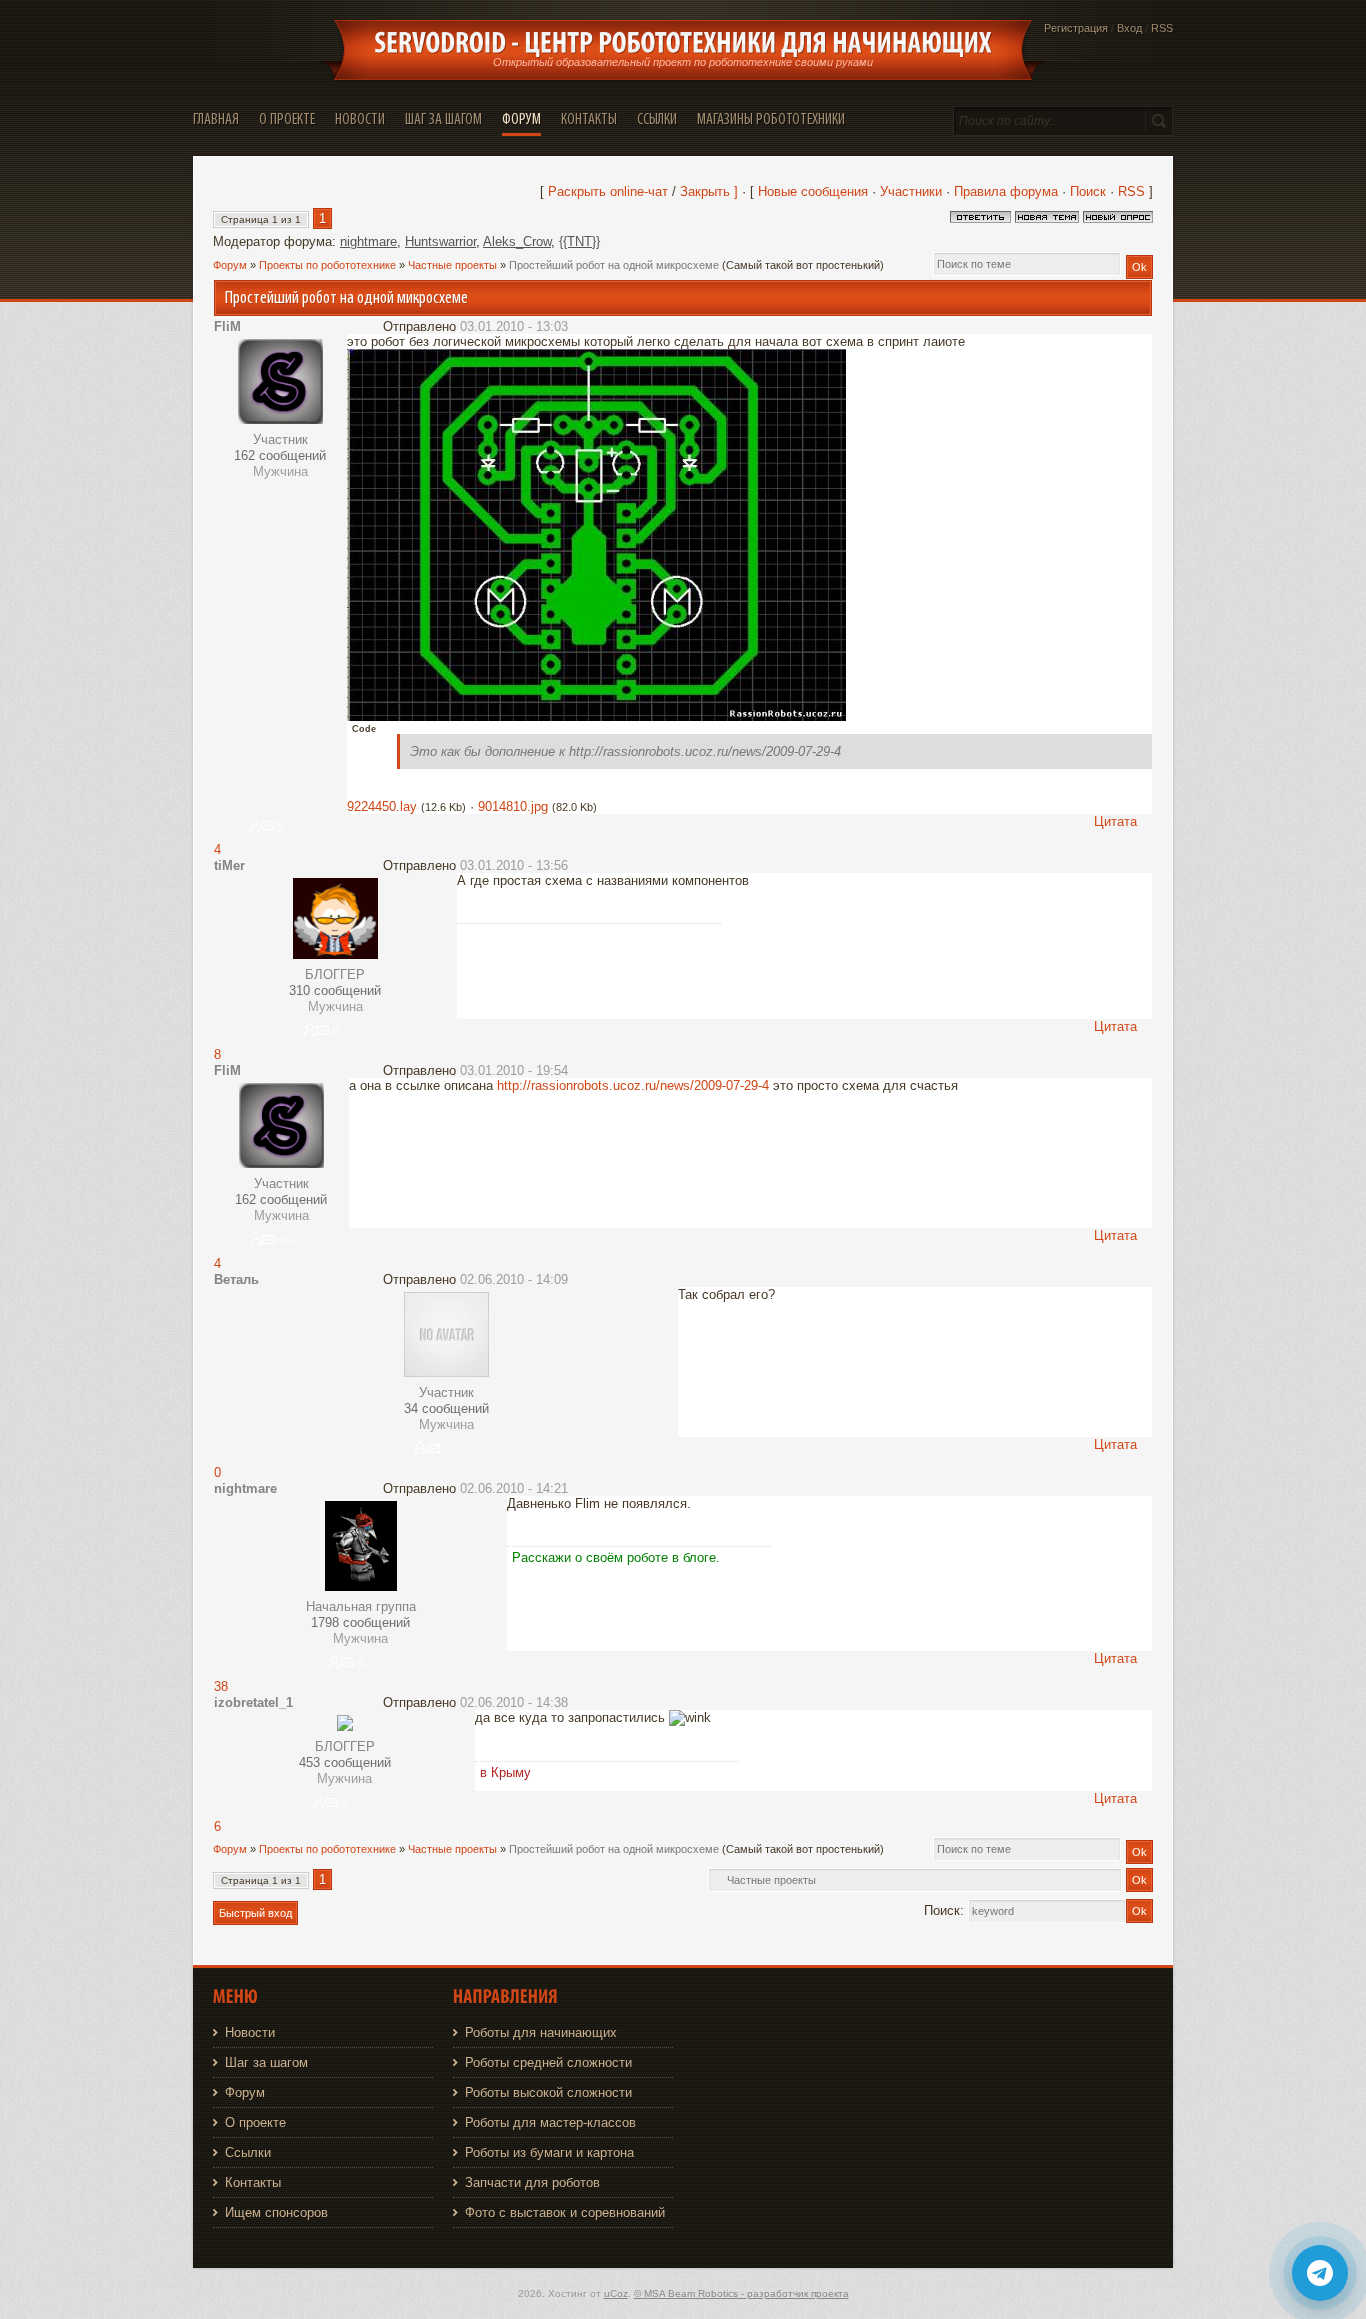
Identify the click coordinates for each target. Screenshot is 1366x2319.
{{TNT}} (579, 241)
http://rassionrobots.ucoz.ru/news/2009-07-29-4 (633, 1085)
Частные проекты (452, 265)
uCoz (616, 2293)
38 (221, 1686)
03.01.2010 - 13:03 (514, 326)
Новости (250, 2032)
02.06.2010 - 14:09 (514, 1279)
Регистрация (1076, 28)
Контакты (253, 2182)
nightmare (368, 241)
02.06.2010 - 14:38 (514, 1702)
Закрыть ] (709, 191)
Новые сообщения (813, 191)
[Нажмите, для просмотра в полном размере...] (596, 716)
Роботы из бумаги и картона (549, 2152)
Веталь (236, 1279)
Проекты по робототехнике (327, 265)
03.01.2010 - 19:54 (514, 1070)
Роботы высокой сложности (548, 2092)
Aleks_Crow (517, 241)
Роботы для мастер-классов (550, 2122)
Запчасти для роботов (532, 2182)
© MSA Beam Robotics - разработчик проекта (741, 2293)
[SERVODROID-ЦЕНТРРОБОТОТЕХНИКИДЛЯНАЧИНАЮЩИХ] (683, 43)
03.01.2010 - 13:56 (514, 865)
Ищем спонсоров (276, 2212)
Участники (911, 191)
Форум (230, 265)
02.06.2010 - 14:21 (514, 1488)
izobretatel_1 (253, 1702)
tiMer (229, 865)
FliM (227, 326)
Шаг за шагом (266, 2062)
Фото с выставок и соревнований (565, 2212)
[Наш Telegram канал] (1320, 2273)
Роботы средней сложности (548, 2062)
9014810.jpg (513, 806)
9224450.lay (382, 806)
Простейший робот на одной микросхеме (614, 265)
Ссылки (248, 2152)
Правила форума (1006, 191)
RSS (1162, 28)
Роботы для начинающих (541, 2032)
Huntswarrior (440, 241)
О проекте (255, 2122)
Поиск (1088, 191)
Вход (1129, 28)
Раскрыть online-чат (610, 191)
